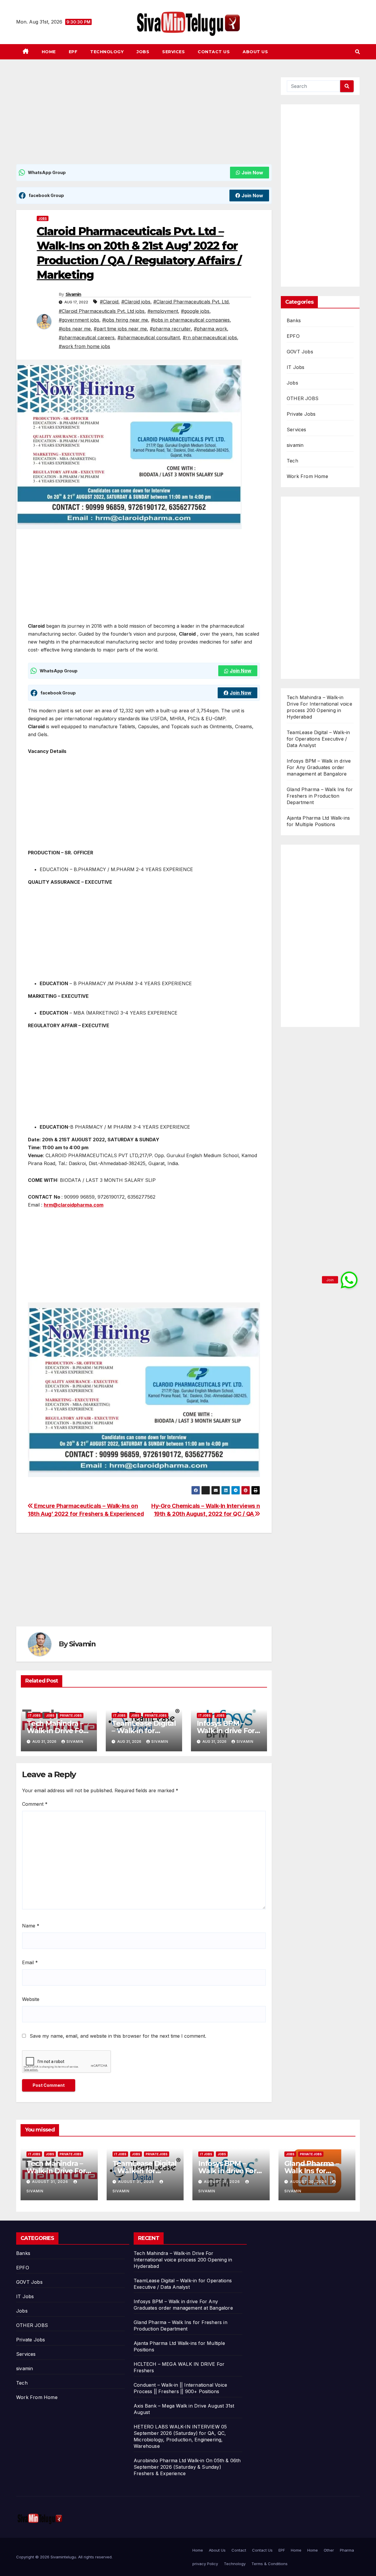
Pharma (347, 2550)
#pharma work (210, 329)
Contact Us (214, 52)
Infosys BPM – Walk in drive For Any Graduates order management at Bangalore (319, 767)
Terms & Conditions (270, 2564)
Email (30, 1962)
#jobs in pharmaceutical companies (190, 320)
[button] (357, 52)
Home (49, 52)
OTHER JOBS (303, 398)
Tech (292, 461)
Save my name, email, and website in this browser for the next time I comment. (118, 2036)
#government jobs (79, 320)
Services (173, 52)
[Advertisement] (144, 121)
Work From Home (307, 476)
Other (329, 2550)
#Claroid (109, 302)
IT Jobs (35, 1715)
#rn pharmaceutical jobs (210, 338)
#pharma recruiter (170, 329)
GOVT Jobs (300, 352)
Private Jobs (71, 1715)
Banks (294, 320)
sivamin (295, 445)
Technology (107, 52)
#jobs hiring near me (125, 320)
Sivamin (73, 294)
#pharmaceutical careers (87, 338)
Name (31, 1926)
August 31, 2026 (51, 2182)
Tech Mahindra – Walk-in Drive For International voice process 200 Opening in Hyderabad (183, 2260)
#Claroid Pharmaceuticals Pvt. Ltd (191, 302)
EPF (73, 52)
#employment (163, 311)
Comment (35, 1804)
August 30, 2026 (309, 2182)
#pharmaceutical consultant (149, 338)
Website (31, 1999)
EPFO (293, 336)
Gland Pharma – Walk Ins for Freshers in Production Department (320, 796)
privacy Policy (205, 2564)
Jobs (143, 52)
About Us (255, 52)
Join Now (252, 173)
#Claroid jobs (136, 302)
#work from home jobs (84, 346)
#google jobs (195, 311)
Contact (239, 2550)
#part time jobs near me (120, 329)
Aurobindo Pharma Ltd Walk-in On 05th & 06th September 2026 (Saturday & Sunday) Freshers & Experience (187, 2467)
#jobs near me (75, 329)
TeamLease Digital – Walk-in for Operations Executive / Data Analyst (318, 739)
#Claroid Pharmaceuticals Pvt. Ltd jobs (102, 311)
